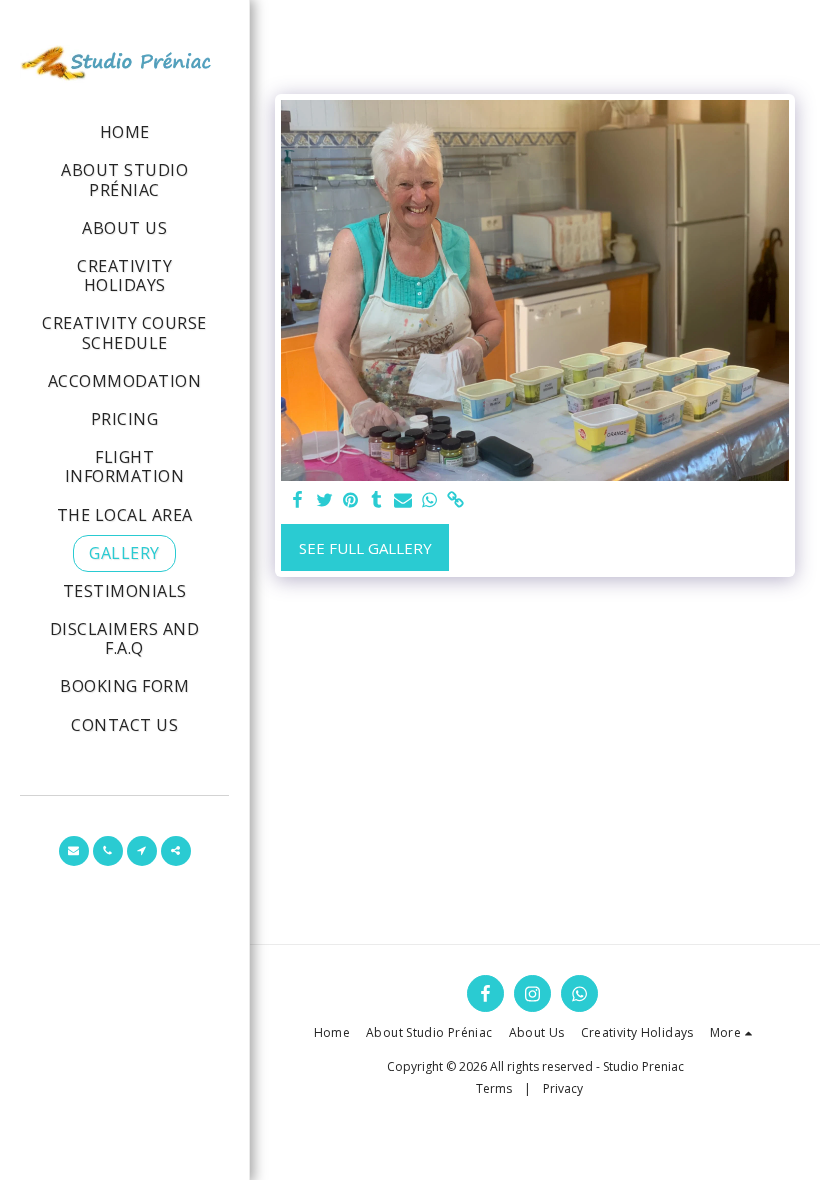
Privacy (563, 1088)
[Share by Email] (403, 500)
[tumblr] (376, 500)
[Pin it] (350, 500)
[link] (455, 500)
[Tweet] (324, 500)
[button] (74, 851)
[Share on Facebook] (298, 500)
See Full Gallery (365, 548)
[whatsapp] (429, 500)
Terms (494, 1088)
